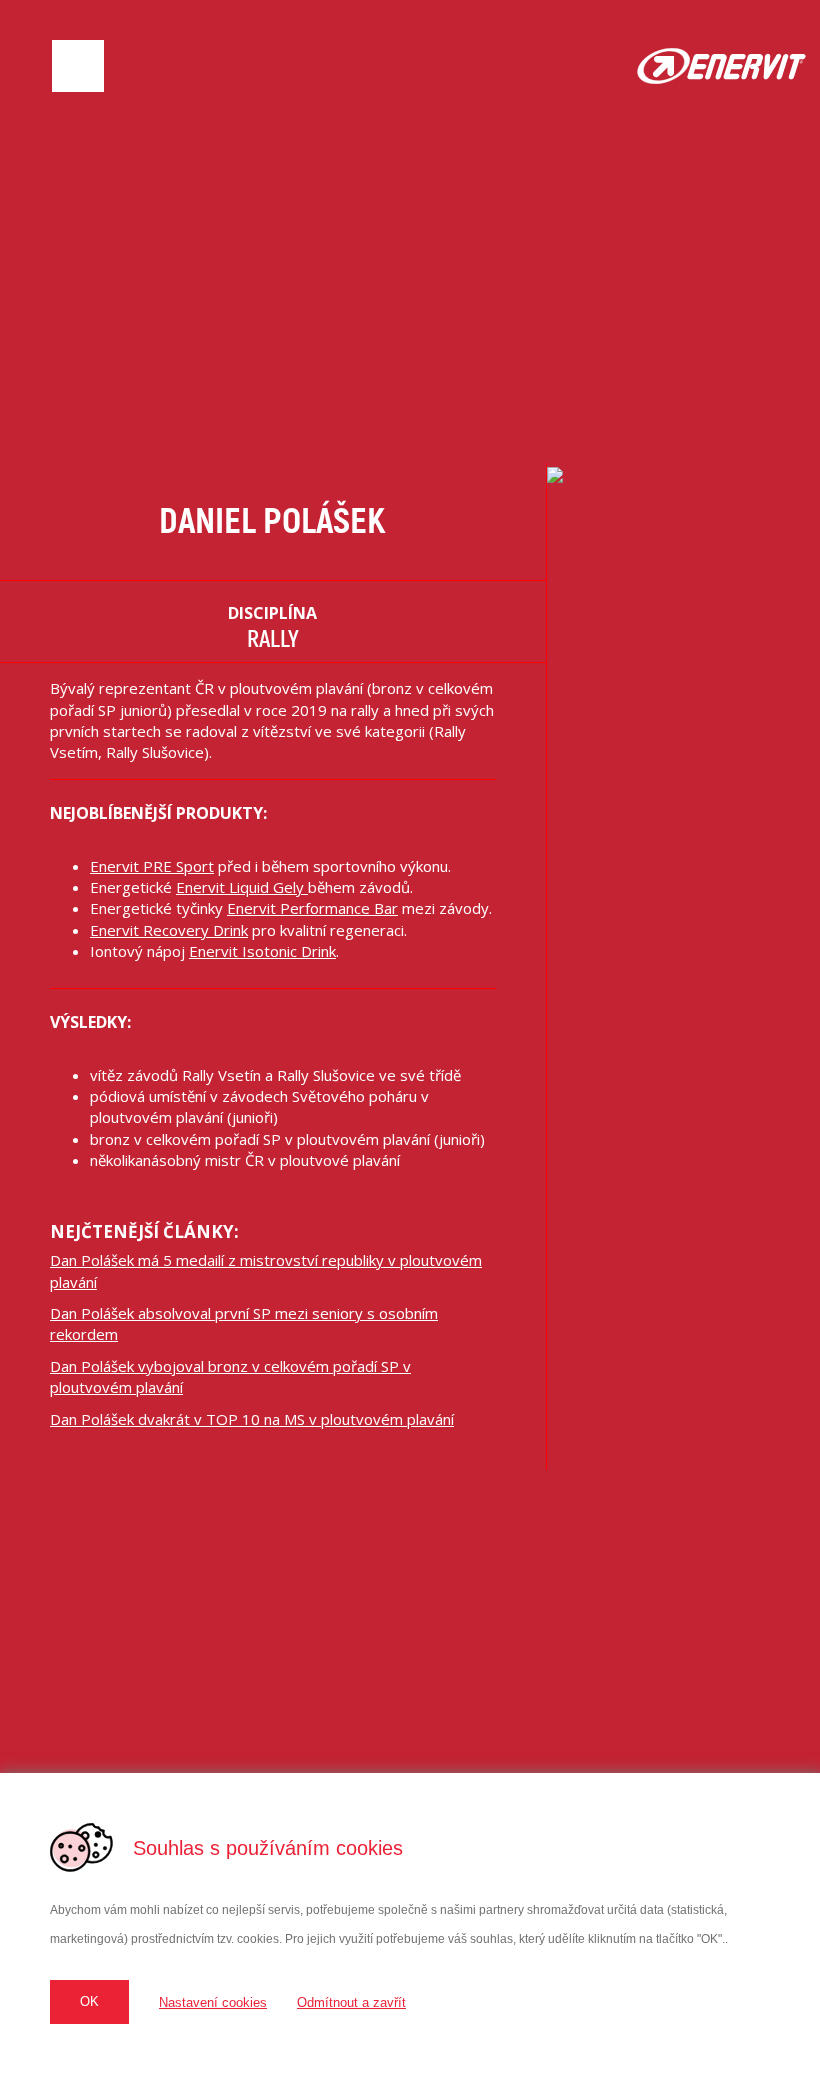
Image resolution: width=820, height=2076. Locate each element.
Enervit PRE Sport (152, 866)
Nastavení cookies (213, 2002)
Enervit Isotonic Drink (262, 951)
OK (89, 2001)
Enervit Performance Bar (312, 908)
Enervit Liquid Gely (242, 887)
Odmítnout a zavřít (351, 2002)
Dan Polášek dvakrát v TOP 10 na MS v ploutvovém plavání (252, 1419)
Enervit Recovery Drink (169, 930)
